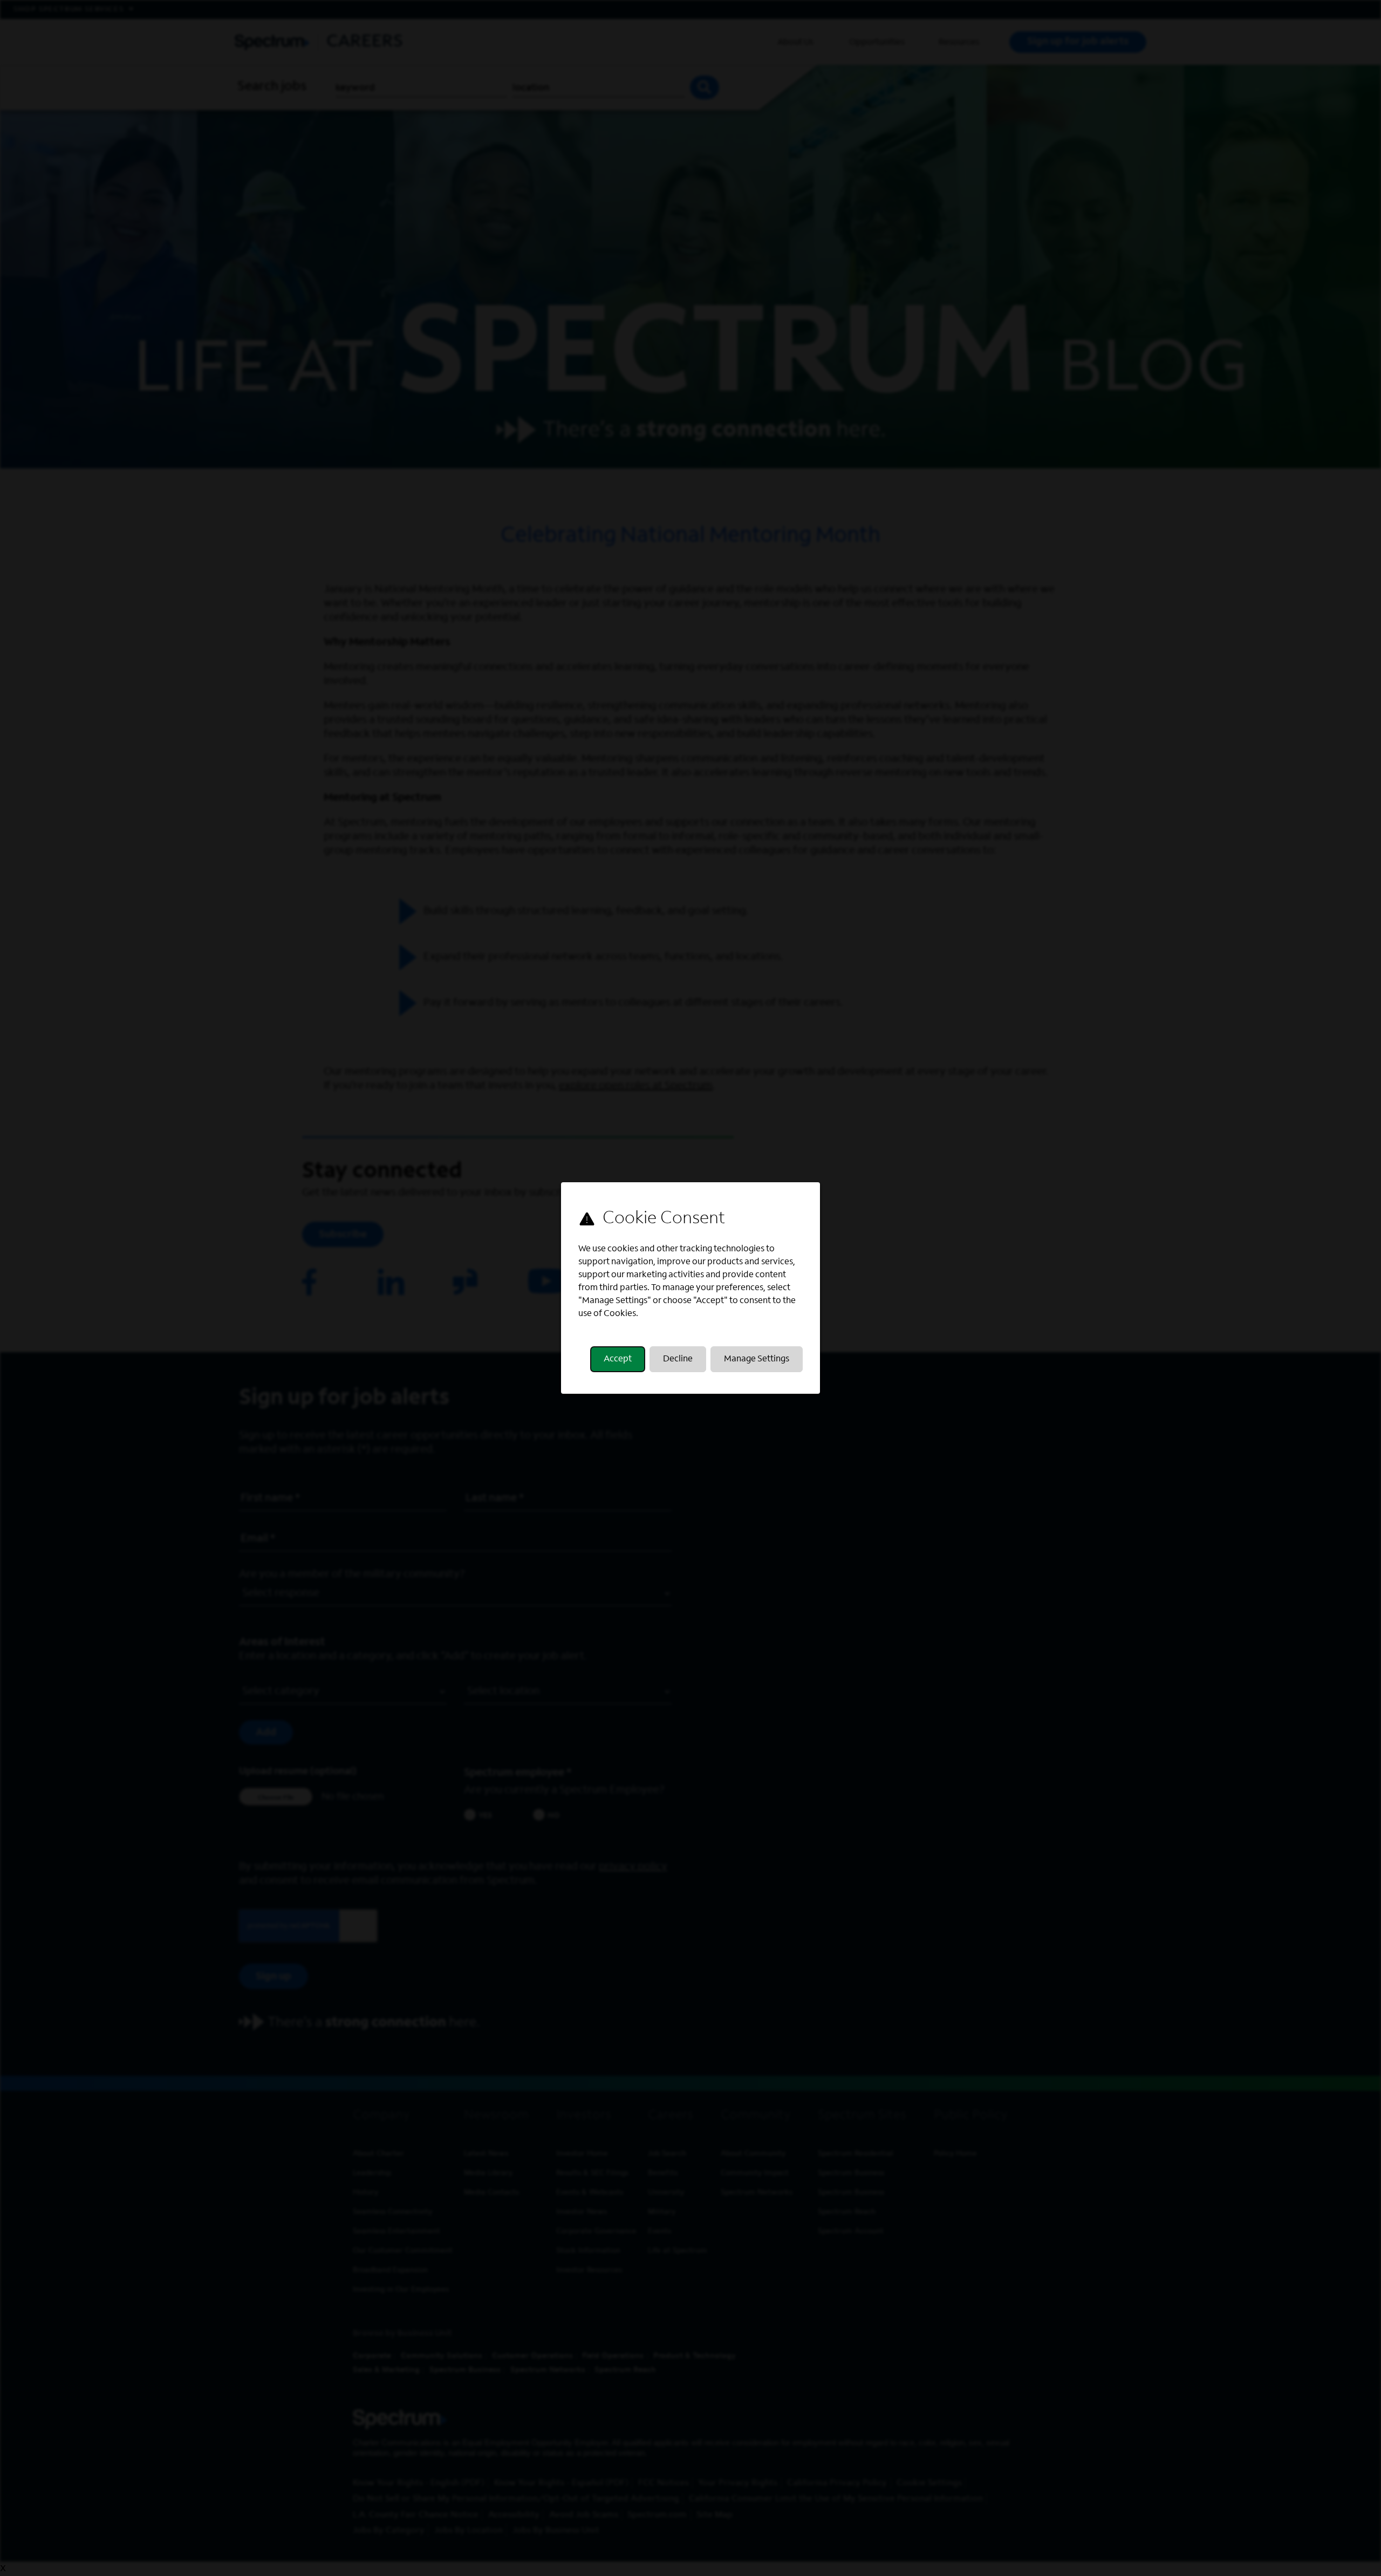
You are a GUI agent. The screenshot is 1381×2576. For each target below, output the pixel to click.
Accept (618, 1359)
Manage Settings (757, 1359)
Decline (678, 1359)
